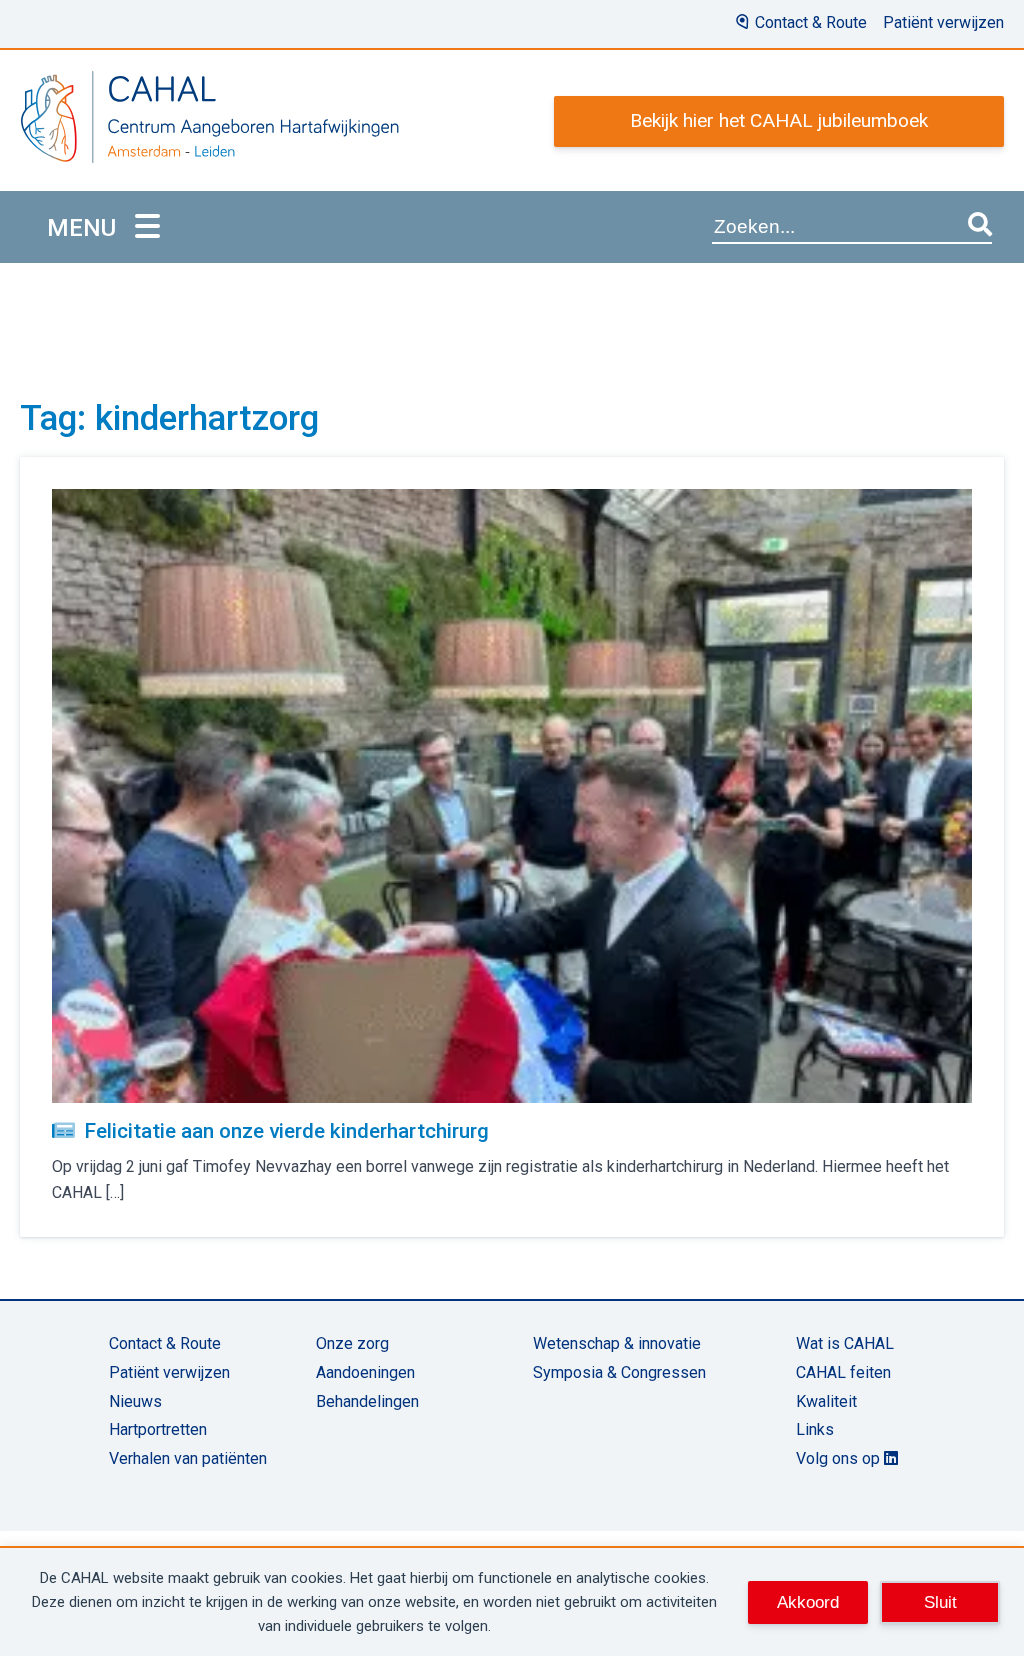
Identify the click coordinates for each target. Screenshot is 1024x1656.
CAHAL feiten (843, 1372)
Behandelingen (367, 1401)
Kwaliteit (826, 1401)
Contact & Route (811, 22)
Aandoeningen (365, 1372)
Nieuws (135, 1401)
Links (815, 1429)
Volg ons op (840, 1458)
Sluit (940, 1602)
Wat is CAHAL (845, 1343)
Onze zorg (352, 1343)
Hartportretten (158, 1429)
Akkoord (808, 1602)
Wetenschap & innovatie (617, 1343)
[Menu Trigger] (147, 227)
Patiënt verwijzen (943, 22)
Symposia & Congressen (619, 1372)
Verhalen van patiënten (188, 1458)
